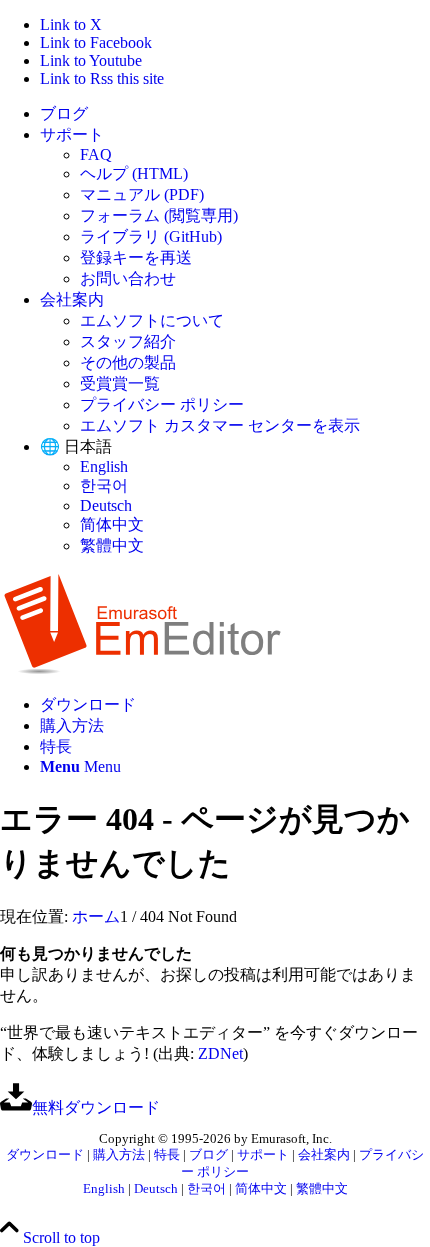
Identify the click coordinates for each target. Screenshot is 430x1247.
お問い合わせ (128, 278)
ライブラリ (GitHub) (151, 236)
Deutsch (106, 505)
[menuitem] (235, 114)
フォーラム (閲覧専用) (159, 215)
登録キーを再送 (136, 257)
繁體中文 (112, 545)
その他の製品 (128, 362)
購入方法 (119, 1155)
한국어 (104, 485)
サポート (72, 134)
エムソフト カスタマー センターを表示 (220, 425)
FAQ (96, 154)
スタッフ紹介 (128, 341)
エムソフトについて (152, 320)
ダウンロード (45, 1155)
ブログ (64, 113)
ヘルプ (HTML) (134, 173)
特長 (167, 1155)
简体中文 (112, 524)
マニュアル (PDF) (142, 194)
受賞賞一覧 (120, 383)
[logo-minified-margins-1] (142, 669)
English (104, 466)
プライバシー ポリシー (162, 404)
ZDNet (220, 1053)
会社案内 (72, 299)
